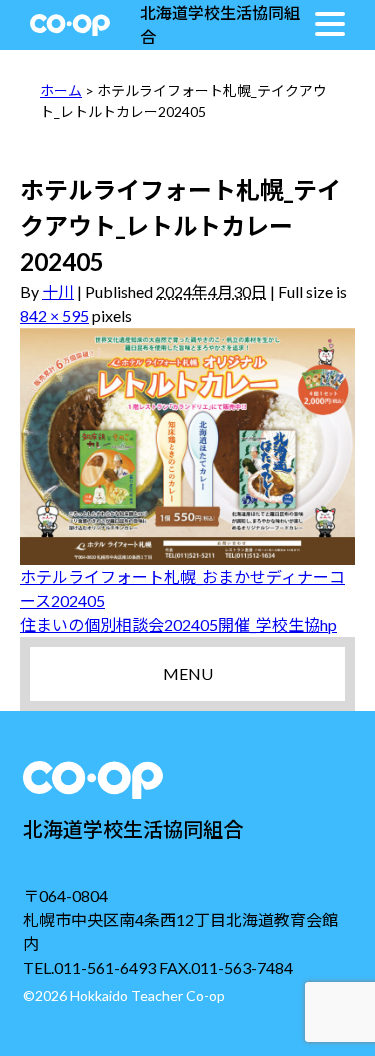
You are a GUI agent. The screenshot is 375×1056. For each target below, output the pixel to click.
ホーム (61, 90)
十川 (58, 291)
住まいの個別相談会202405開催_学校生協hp (178, 624)
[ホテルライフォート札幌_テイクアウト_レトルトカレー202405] (187, 446)
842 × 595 (54, 315)
